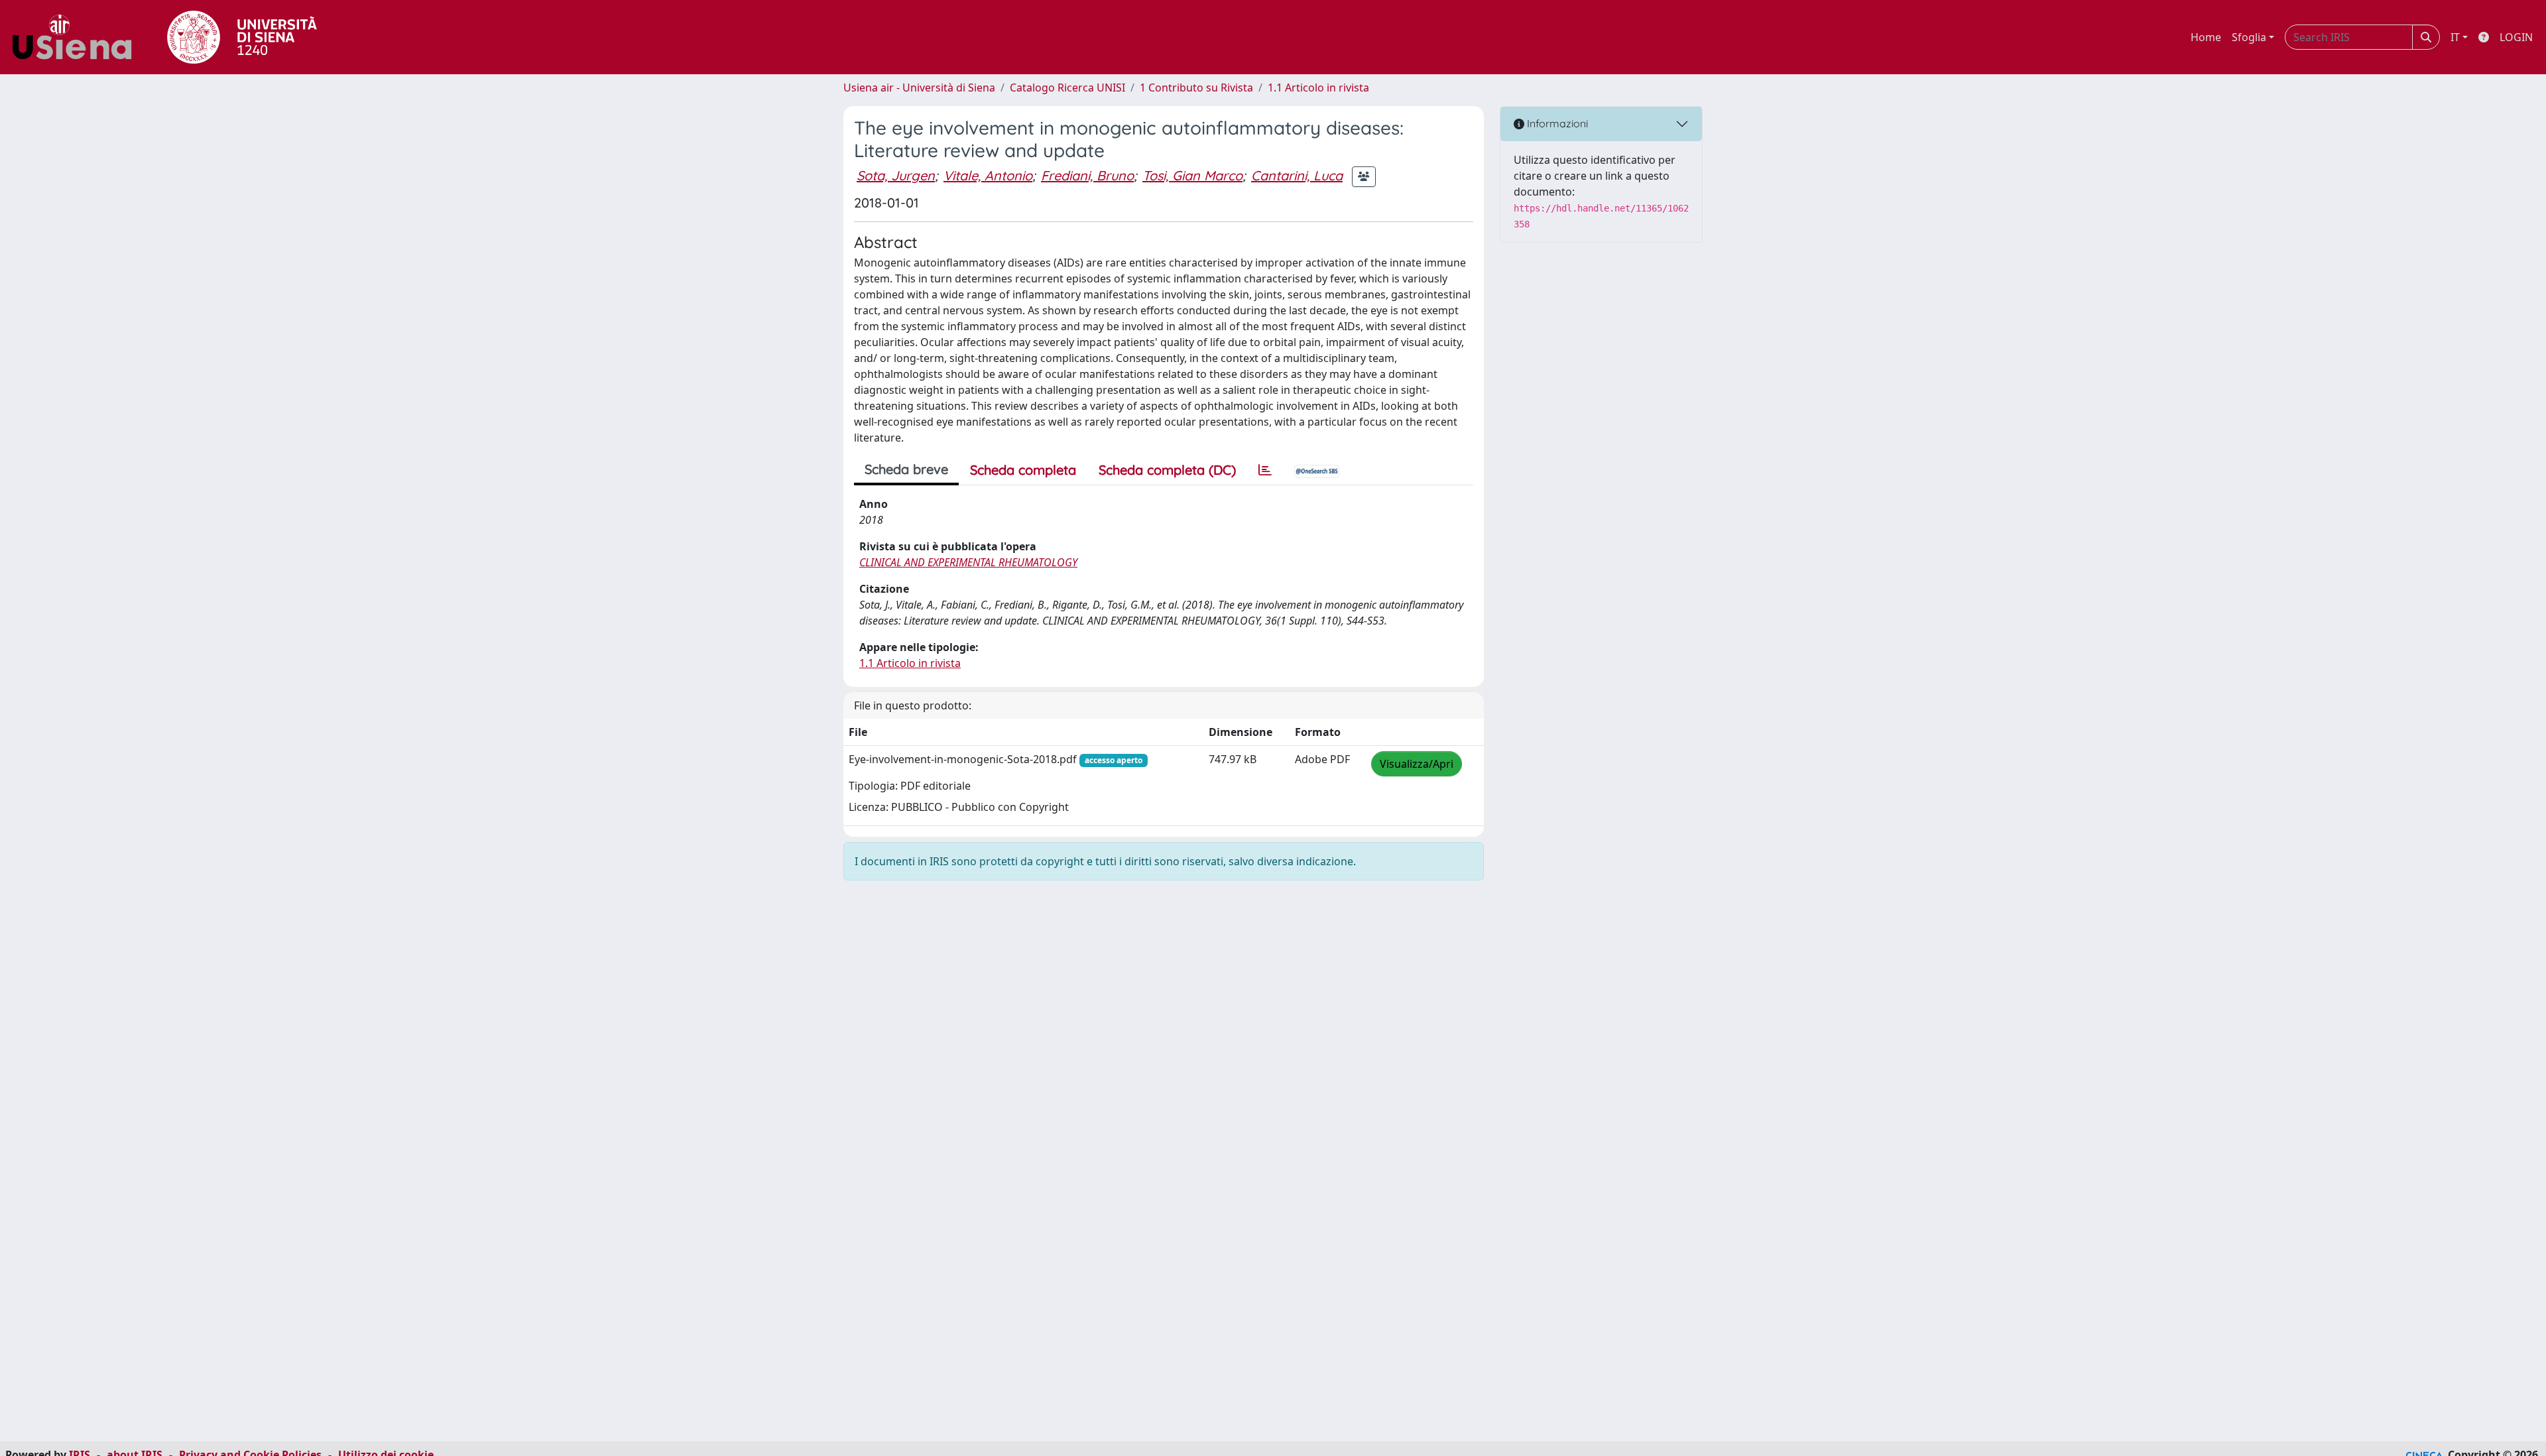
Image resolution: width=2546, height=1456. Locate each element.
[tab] (1265, 470)
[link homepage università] (242, 37)
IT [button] (2455, 37)
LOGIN (2516, 37)
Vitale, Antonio (988, 175)
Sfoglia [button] (2249, 37)
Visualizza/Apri (1417, 764)
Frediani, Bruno (1087, 175)
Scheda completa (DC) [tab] (1167, 470)
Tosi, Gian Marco (1192, 175)
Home (2206, 37)
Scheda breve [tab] (906, 469)
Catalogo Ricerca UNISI (1067, 88)
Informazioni (1556, 123)
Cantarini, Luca (1297, 175)
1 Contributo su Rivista (1196, 88)
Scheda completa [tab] (1023, 470)
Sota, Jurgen (896, 175)
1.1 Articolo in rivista (1318, 88)
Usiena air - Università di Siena (919, 88)
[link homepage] (77, 37)
